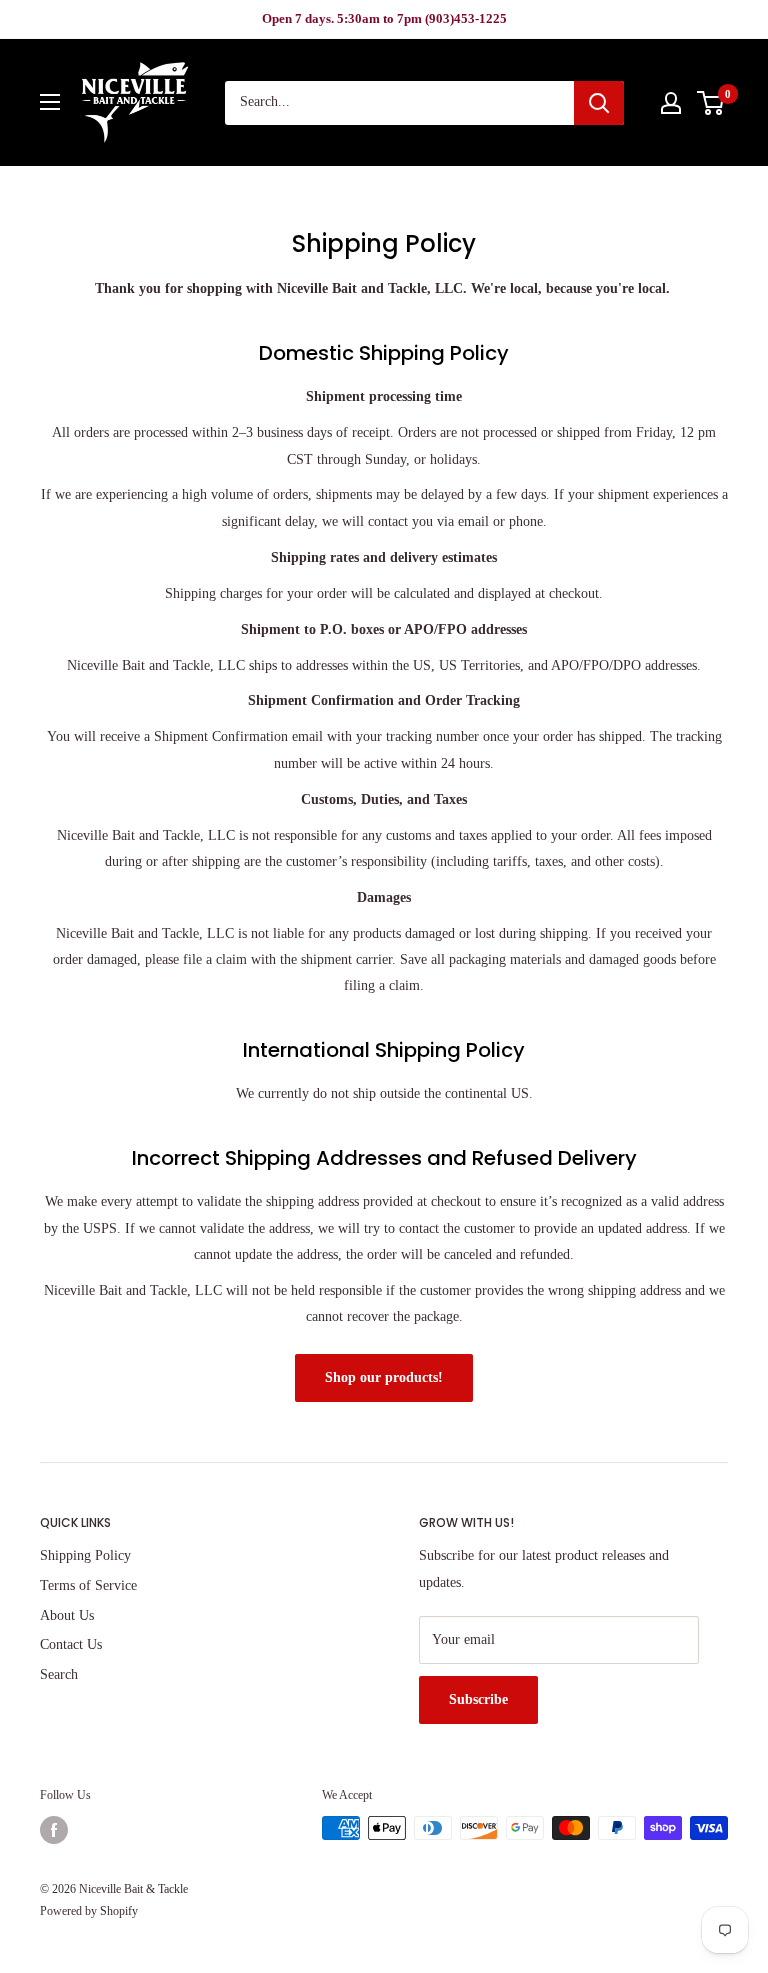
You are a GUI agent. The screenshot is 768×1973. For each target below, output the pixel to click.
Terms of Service (88, 1585)
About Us (67, 1615)
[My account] (671, 103)
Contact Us (71, 1644)
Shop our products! (384, 1377)
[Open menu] (50, 102)
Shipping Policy (85, 1555)
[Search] (599, 103)
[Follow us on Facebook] (54, 1830)
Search (59, 1674)
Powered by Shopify (89, 1911)
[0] (711, 103)
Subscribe (478, 1699)
